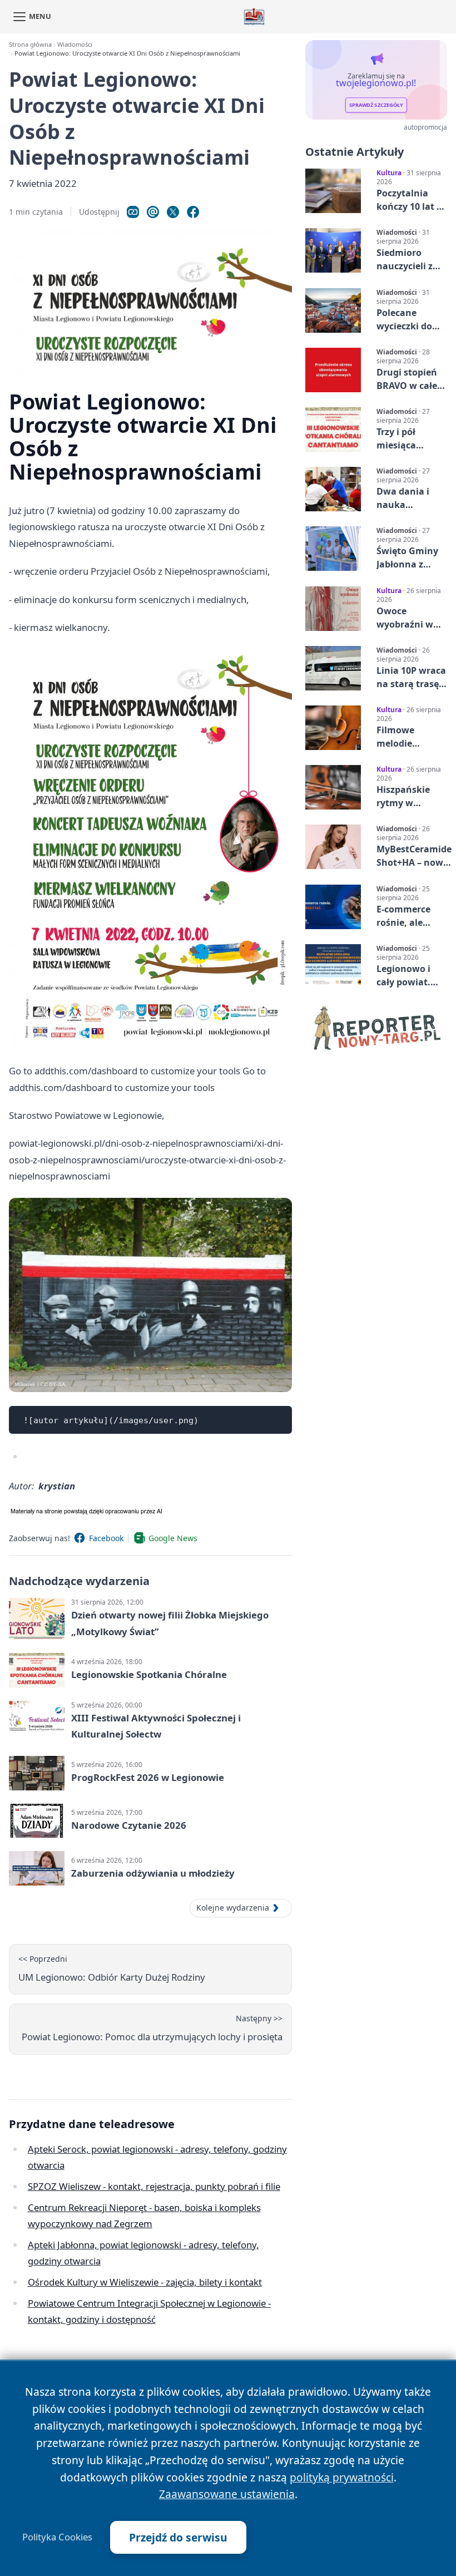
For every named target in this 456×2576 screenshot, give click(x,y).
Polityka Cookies (57, 2537)
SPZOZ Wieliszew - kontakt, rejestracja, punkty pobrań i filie (154, 2186)
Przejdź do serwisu (178, 2537)
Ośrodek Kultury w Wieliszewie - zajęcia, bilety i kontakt (145, 2282)
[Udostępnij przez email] (153, 212)
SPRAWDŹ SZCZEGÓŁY (376, 105)
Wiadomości (75, 44)
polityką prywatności (342, 2477)
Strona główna (30, 44)
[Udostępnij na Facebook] (193, 212)
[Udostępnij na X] (173, 212)
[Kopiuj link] (133, 212)
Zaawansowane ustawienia (227, 2494)
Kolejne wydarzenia (233, 1908)
